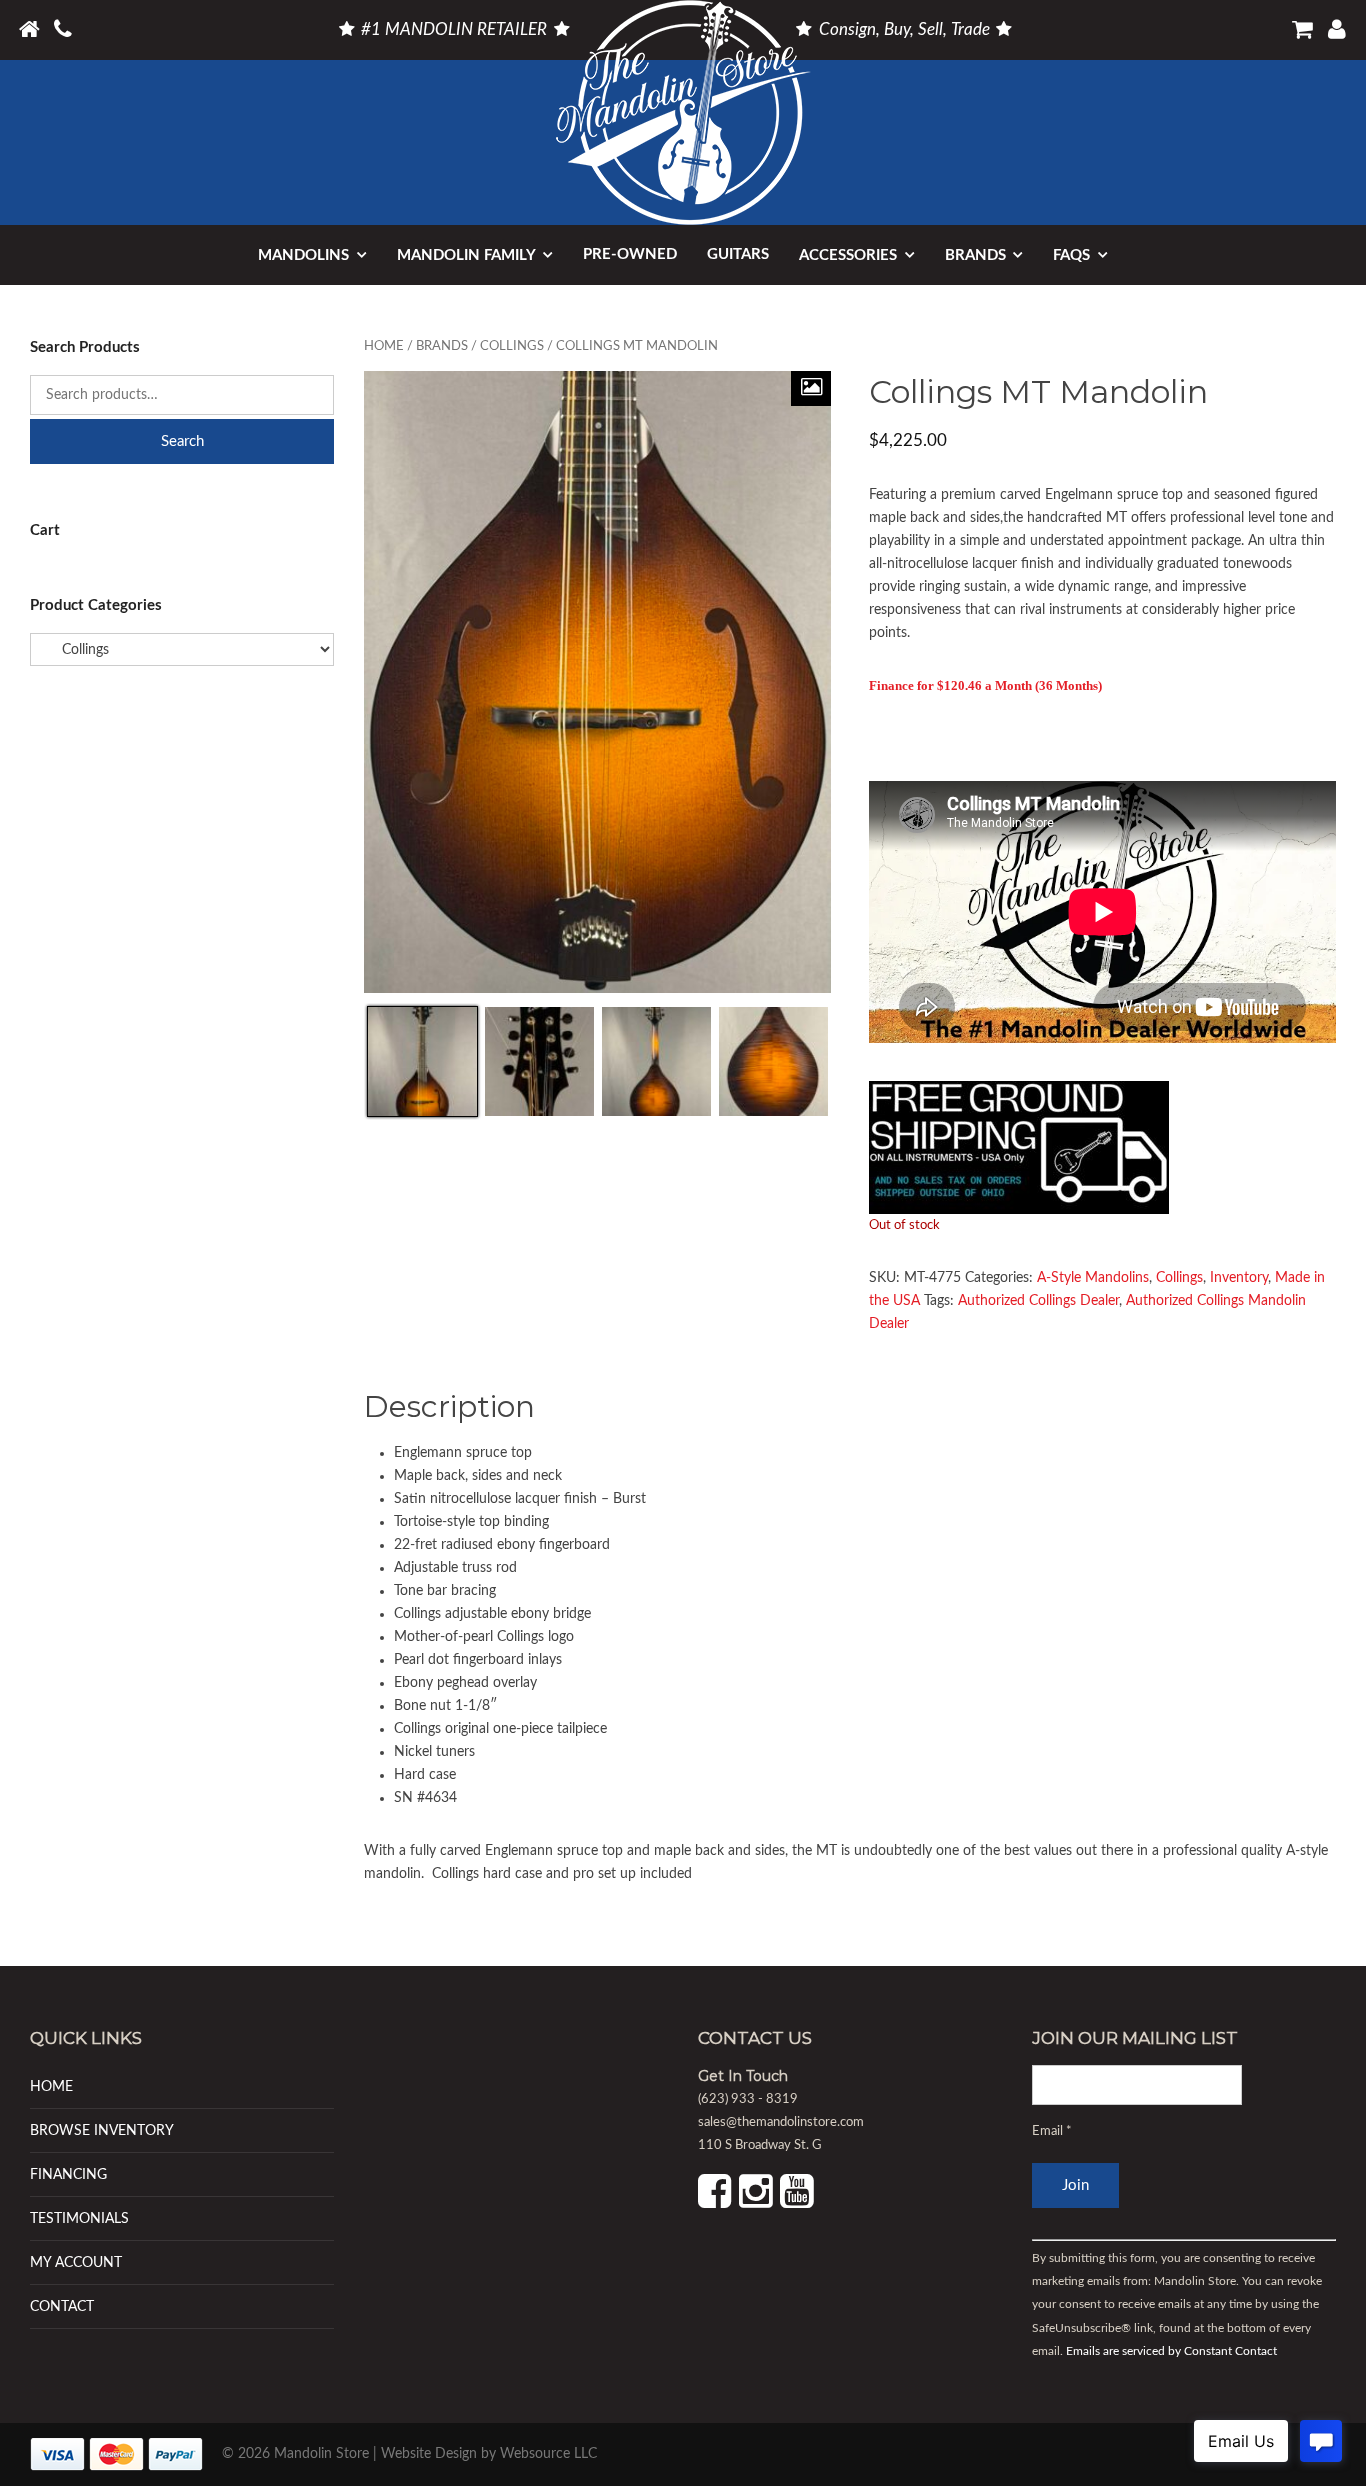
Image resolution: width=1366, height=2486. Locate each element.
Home (384, 346)
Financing (68, 2174)
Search (182, 441)
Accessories (848, 255)
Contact (62, 2306)
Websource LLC (548, 2454)
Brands (975, 255)
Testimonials (79, 2218)
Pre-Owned (630, 254)
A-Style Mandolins (1093, 1278)
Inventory (1239, 1278)
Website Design (429, 2454)
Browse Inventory (102, 2130)
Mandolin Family (466, 255)
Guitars (738, 254)
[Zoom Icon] (811, 388)
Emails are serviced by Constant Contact (1171, 2351)
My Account (76, 2262)
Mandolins (303, 255)
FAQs (1071, 255)
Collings (512, 346)
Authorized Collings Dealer (1038, 1301)
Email (1052, 2131)
